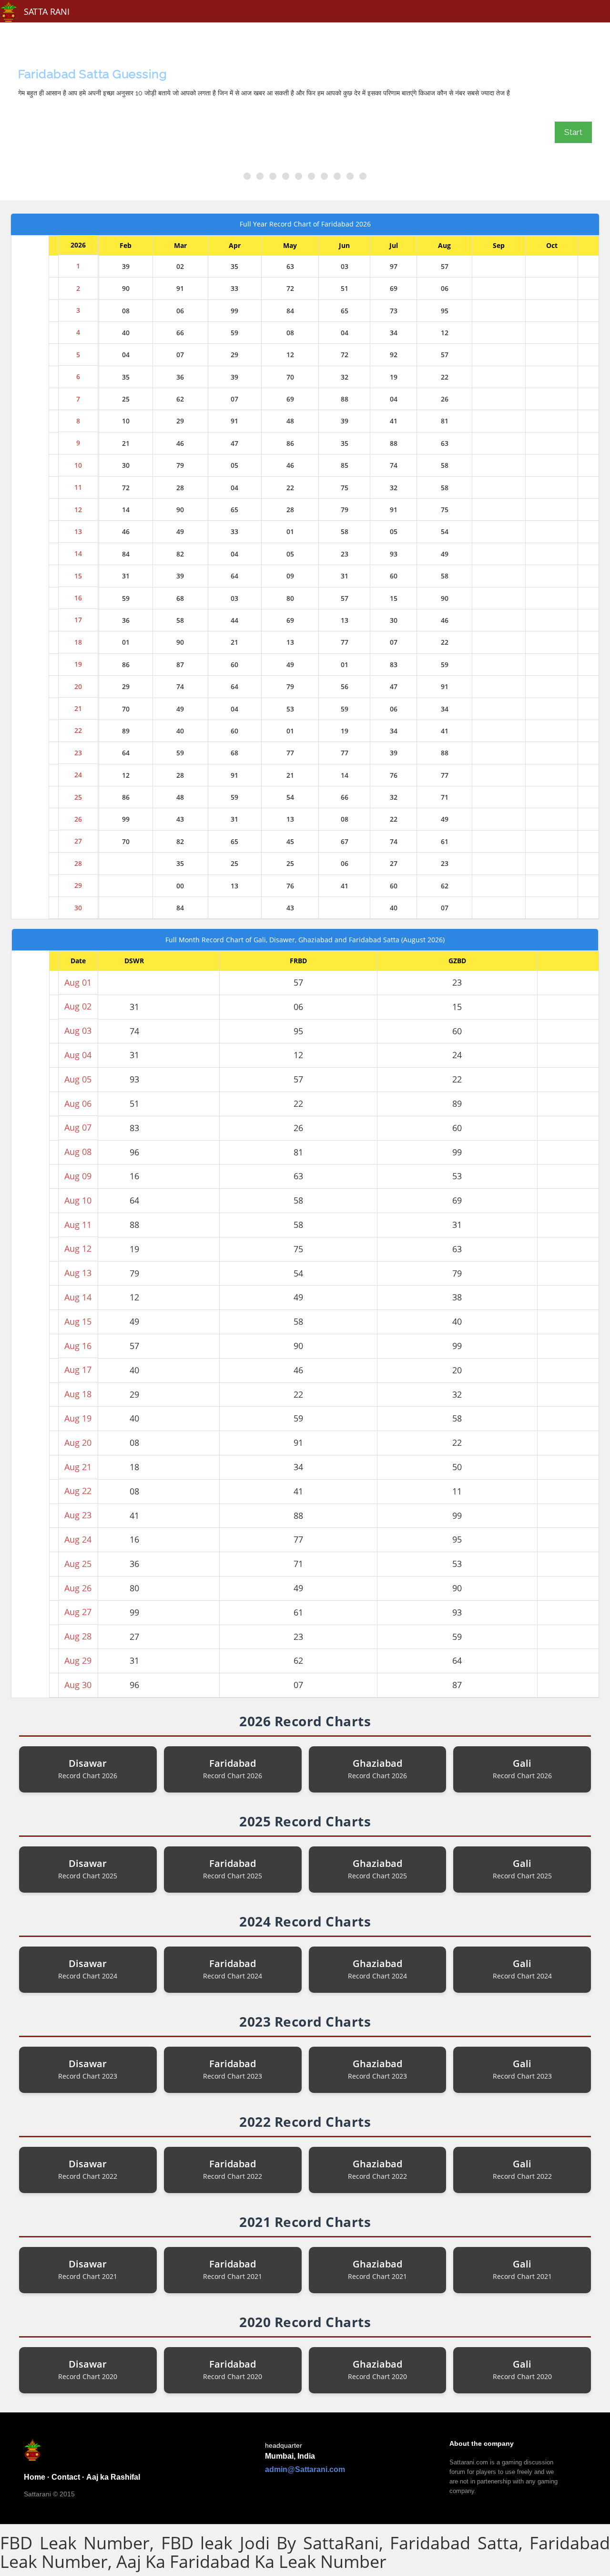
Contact (66, 2477)
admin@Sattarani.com (305, 2469)
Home (35, 2477)
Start (573, 132)
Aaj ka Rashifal (113, 2477)
